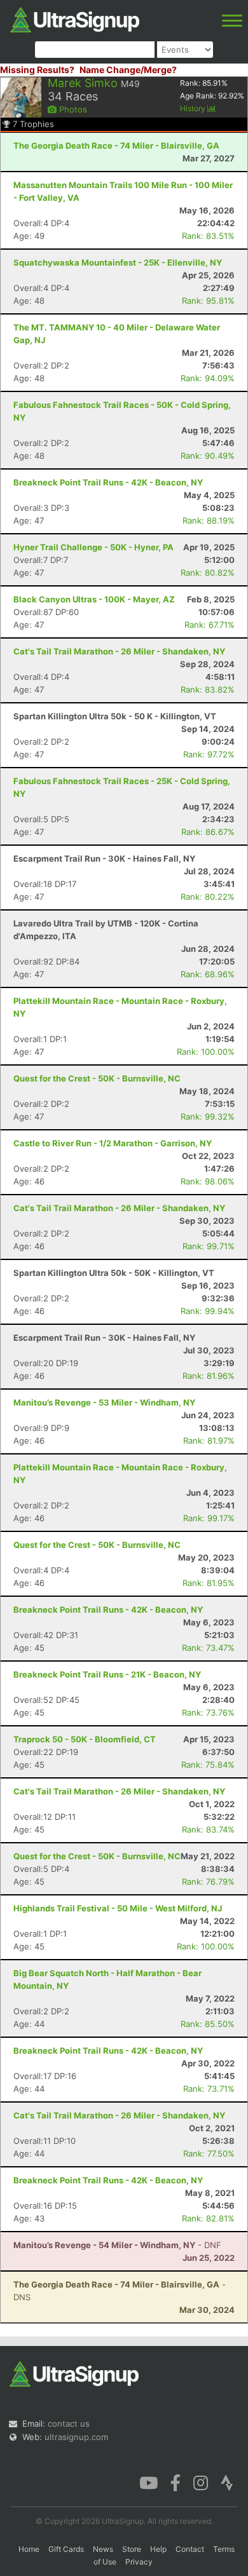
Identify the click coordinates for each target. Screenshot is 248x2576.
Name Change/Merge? (128, 70)
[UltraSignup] (75, 18)
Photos (72, 109)
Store (132, 2549)
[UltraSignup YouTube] (148, 2482)
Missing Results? (37, 70)
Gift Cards (66, 2549)
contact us (69, 2423)
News (103, 2549)
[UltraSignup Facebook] (176, 2482)
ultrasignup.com (76, 2437)
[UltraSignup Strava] (227, 2482)
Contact (190, 2549)
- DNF (117, 2245)
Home (29, 2549)
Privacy (139, 2562)
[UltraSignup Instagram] (201, 2482)
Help (158, 2549)
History (194, 108)
